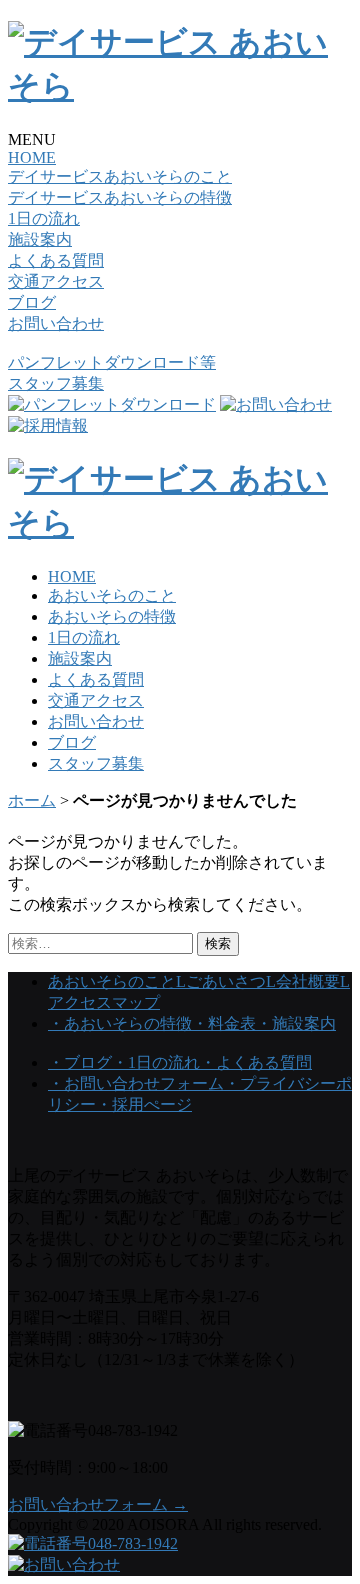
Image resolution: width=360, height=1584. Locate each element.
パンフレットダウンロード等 (112, 362)
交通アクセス (56, 281)
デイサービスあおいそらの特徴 (120, 197)
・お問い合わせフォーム (136, 1083)
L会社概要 (303, 981)
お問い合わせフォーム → (98, 1504)
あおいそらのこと (112, 595)
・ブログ (80, 1062)
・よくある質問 (256, 1062)
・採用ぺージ (144, 1104)
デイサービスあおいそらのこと (120, 176)
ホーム (32, 800)
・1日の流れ (156, 1062)
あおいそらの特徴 (112, 616)
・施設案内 (296, 1023)
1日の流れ (44, 218)
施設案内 (40, 239)
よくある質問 (56, 260)
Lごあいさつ (221, 981)
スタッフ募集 (56, 383)
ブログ (32, 302)
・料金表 (224, 1023)
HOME (32, 157)
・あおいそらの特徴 (120, 1023)
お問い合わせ (56, 323)
